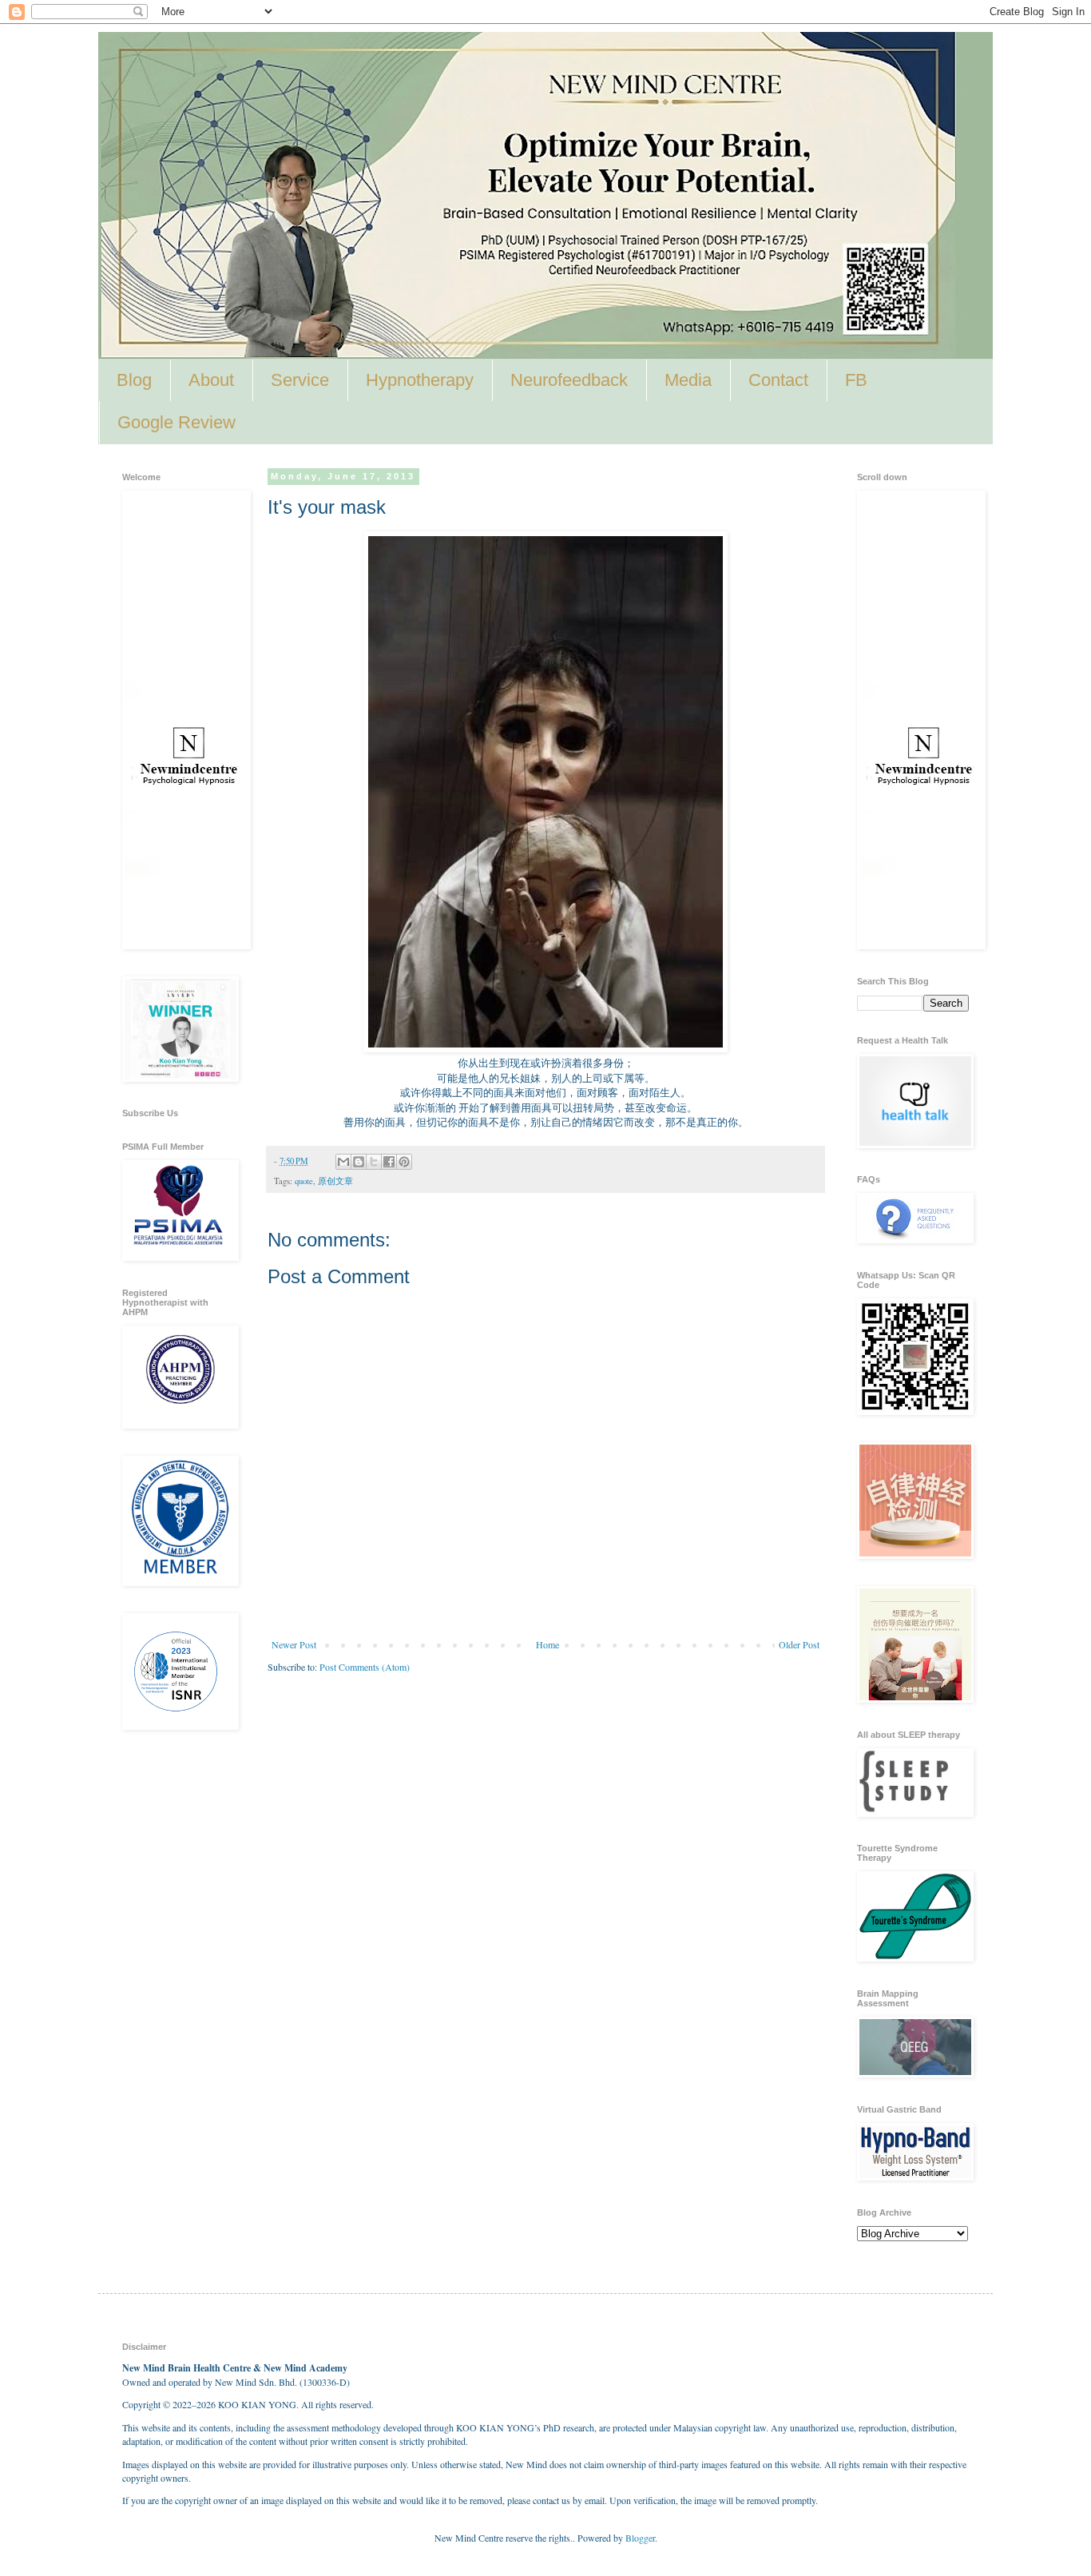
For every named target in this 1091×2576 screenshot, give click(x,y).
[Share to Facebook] (389, 1162)
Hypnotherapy (420, 380)
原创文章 (335, 1181)
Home (547, 1644)
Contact (778, 380)
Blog (134, 380)
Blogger (640, 2538)
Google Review (177, 422)
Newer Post (294, 1644)
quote (304, 1181)
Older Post (799, 1644)
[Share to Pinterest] (404, 1162)
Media (688, 380)
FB (856, 380)
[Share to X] (374, 1162)
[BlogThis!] (359, 1162)
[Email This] (343, 1162)
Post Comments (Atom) (365, 1667)
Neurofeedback (569, 380)
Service (300, 380)
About (211, 380)
